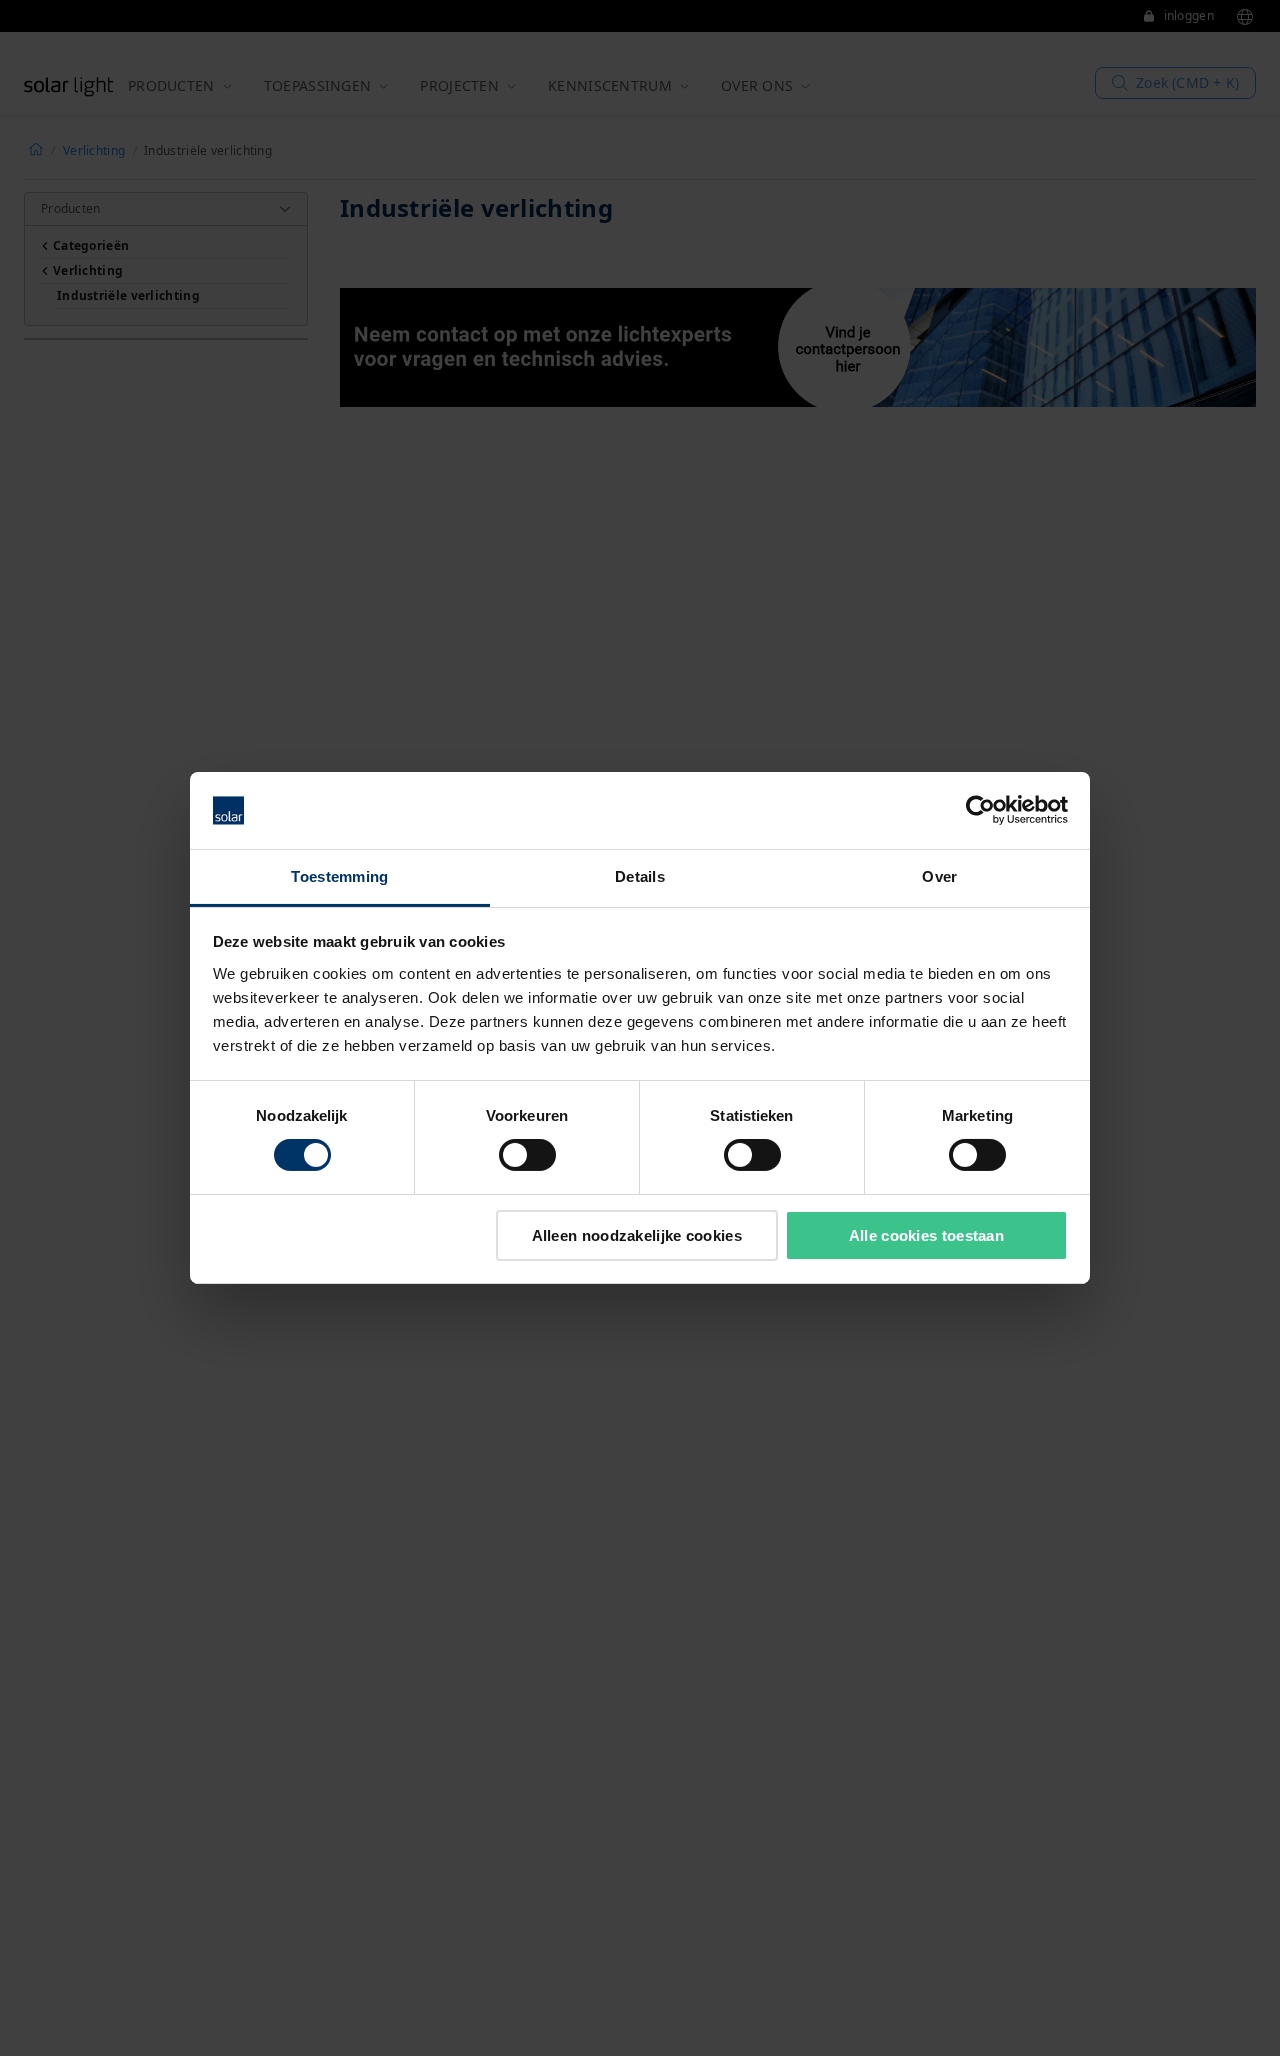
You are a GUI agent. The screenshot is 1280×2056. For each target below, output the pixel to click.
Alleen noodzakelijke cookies (637, 1235)
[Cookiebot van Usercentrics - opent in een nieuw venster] (980, 810)
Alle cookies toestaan (926, 1235)
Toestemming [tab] (339, 876)
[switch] (527, 1155)
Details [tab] (640, 876)
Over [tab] (939, 876)
